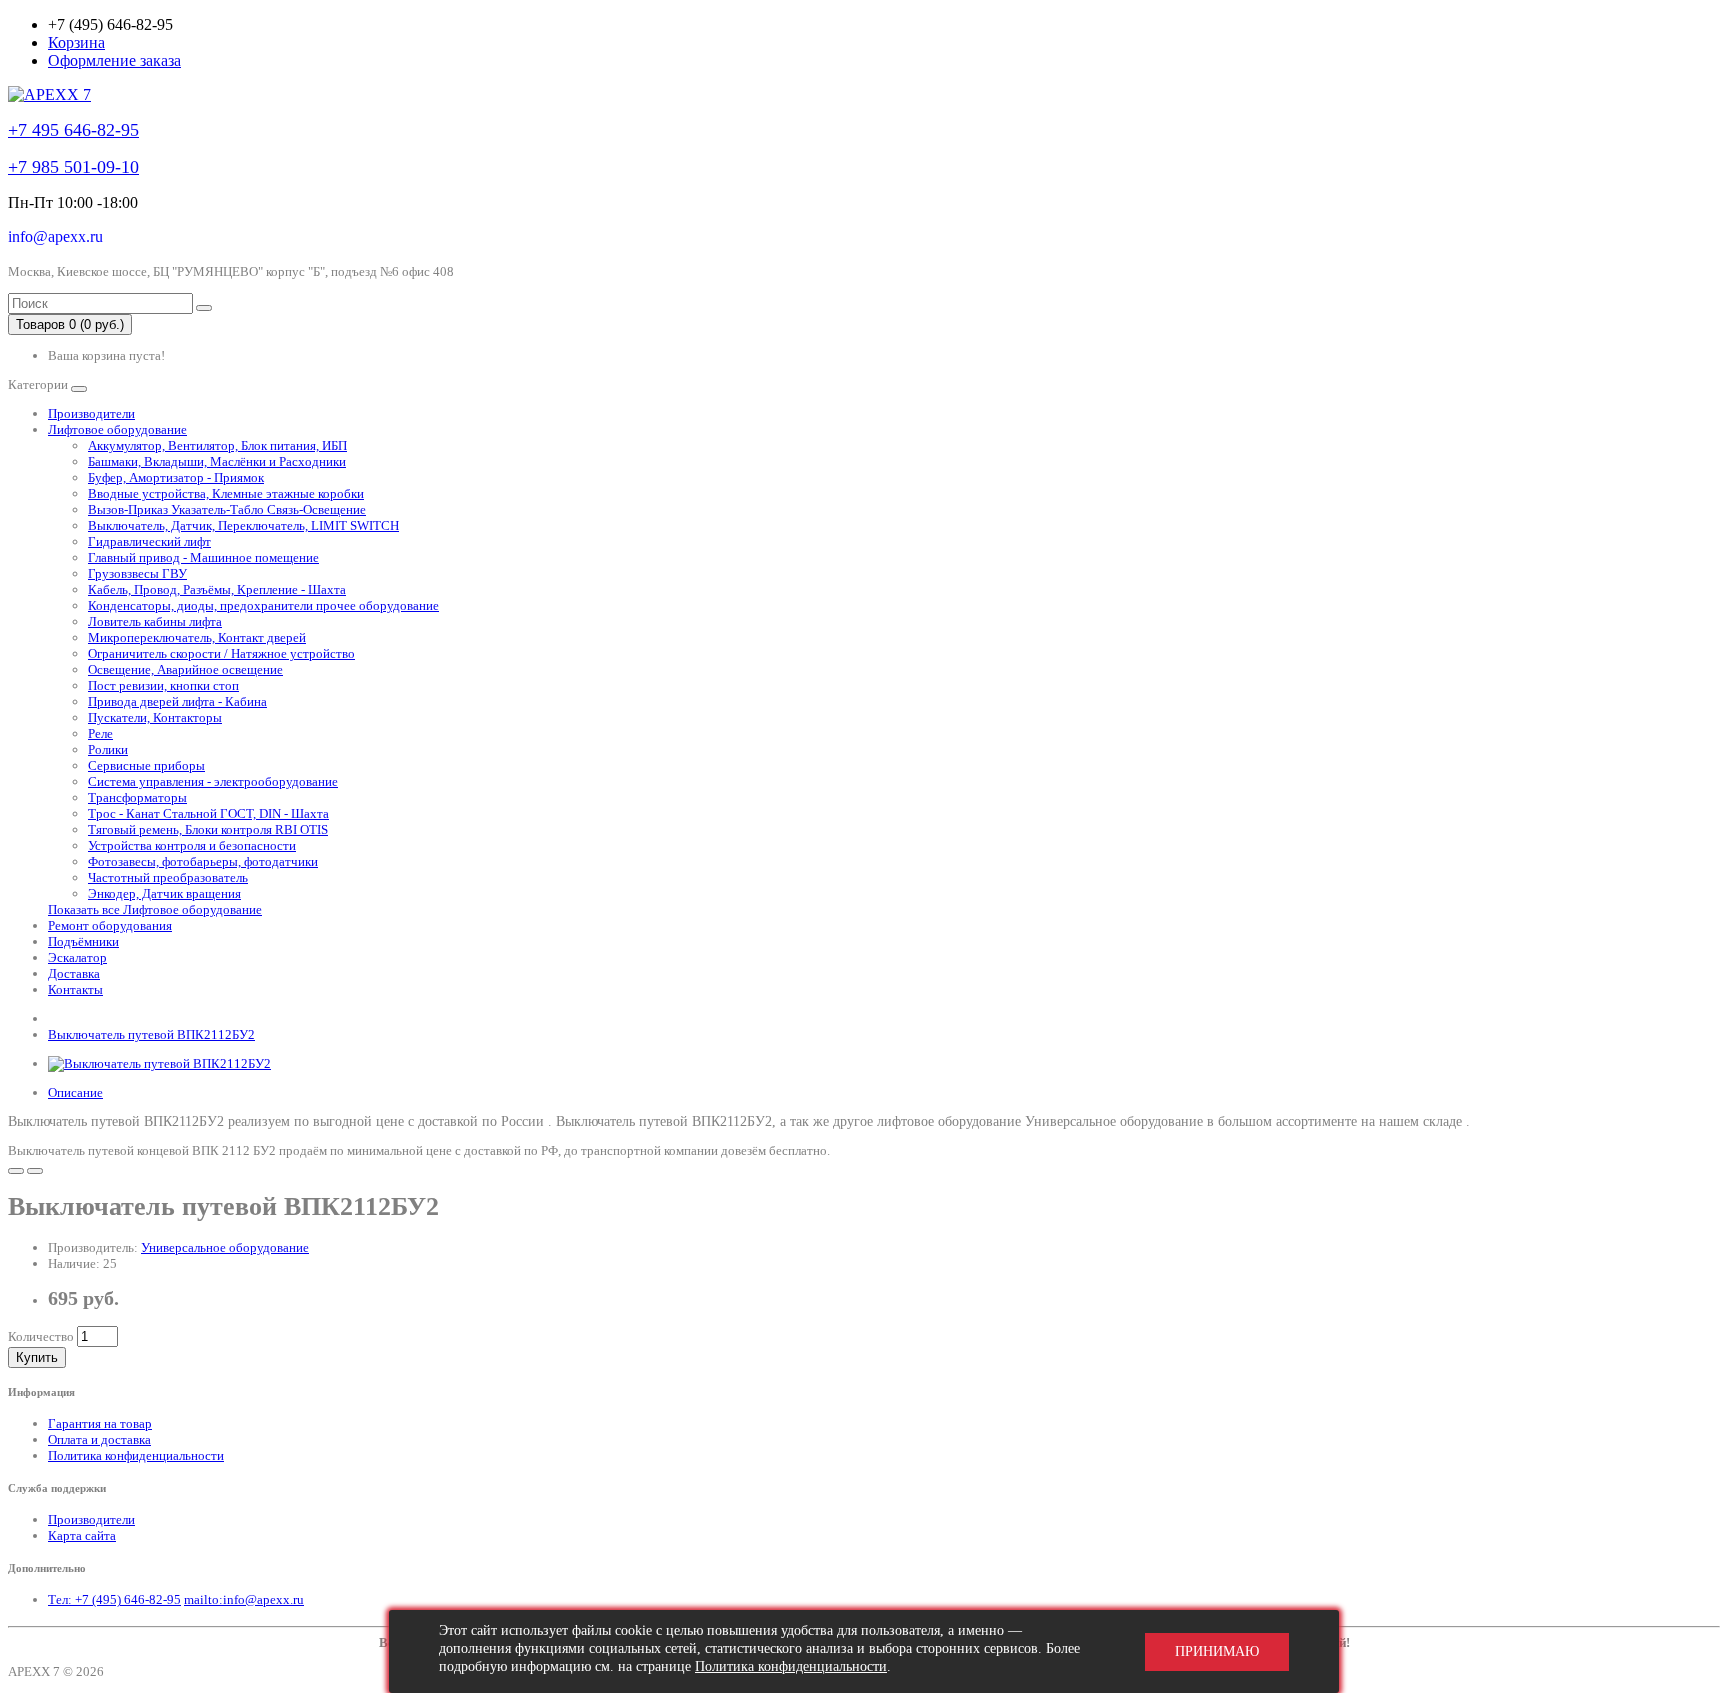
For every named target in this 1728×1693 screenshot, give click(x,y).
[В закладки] (16, 1171)
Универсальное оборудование (225, 1247)
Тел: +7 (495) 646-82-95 (114, 1599)
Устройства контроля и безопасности (192, 845)
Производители (91, 413)
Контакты (75, 989)
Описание (75, 1092)
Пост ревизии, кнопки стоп (163, 685)
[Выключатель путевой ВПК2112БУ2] (159, 1063)
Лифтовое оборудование (117, 429)
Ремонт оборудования (110, 925)
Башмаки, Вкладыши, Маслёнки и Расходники (217, 461)
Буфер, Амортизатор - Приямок (176, 477)
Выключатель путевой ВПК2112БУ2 (151, 1034)
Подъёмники (83, 941)
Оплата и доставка (99, 1439)
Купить (37, 1357)
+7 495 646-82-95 (73, 130)
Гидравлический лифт (149, 541)
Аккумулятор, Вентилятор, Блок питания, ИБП (217, 445)
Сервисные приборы (146, 765)
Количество (41, 1336)
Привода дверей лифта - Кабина (177, 701)
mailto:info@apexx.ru (244, 1599)
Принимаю (1217, 1651)
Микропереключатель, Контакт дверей (197, 637)
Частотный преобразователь (168, 877)
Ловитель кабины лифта (155, 621)
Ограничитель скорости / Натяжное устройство (221, 653)
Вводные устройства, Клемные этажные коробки (226, 493)
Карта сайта (82, 1535)
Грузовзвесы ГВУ (137, 573)
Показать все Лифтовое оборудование (155, 909)
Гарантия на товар (100, 1423)
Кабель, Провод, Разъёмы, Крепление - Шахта (217, 589)
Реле (100, 733)
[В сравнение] (35, 1171)
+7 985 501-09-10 (73, 167)
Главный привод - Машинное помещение (203, 557)
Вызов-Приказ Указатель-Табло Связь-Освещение (227, 509)
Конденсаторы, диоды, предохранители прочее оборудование (263, 605)
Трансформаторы (137, 797)
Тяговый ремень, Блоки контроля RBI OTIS (208, 829)
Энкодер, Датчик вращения (164, 893)
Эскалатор (77, 957)
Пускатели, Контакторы (155, 717)
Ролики (108, 749)
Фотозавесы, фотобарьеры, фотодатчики (203, 861)
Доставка (74, 973)
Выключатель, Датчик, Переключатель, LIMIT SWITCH (243, 525)
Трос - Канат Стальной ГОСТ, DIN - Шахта (208, 813)
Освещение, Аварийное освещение (185, 669)
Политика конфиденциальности (136, 1455)
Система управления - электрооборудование (213, 781)
